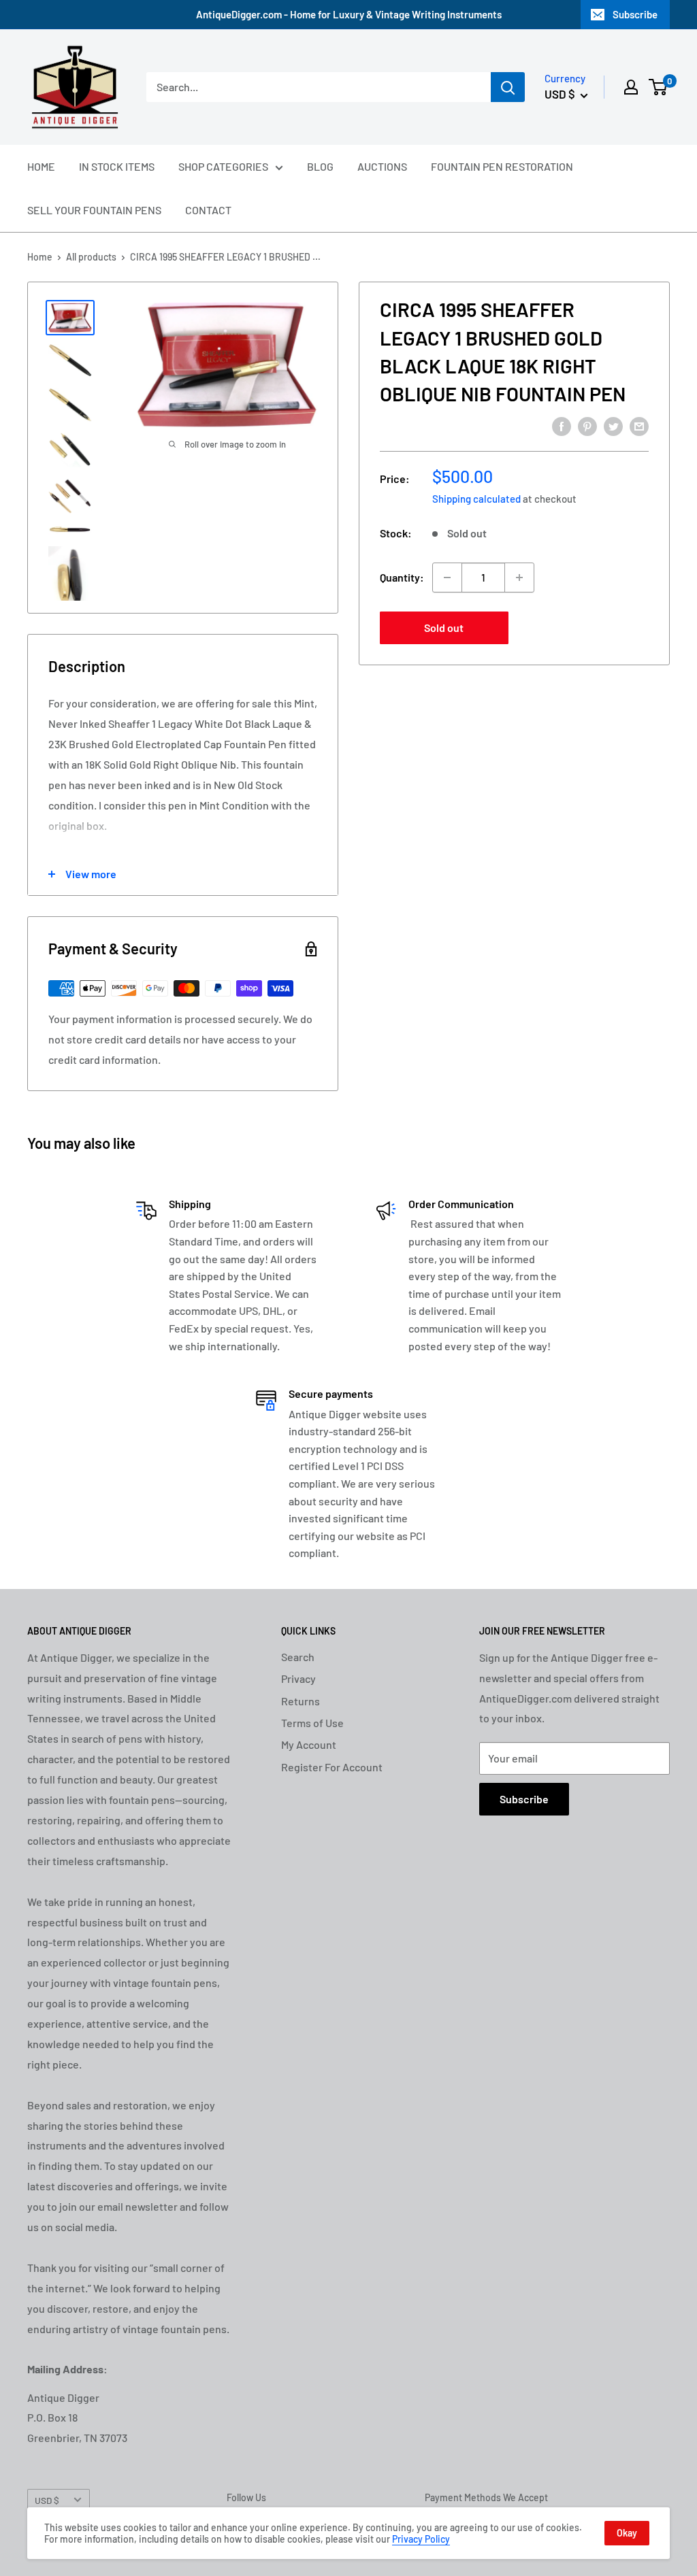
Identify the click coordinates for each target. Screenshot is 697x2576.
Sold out (444, 628)
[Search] (508, 87)
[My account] (631, 87)
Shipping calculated (476, 499)
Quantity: (402, 577)
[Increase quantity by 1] (519, 578)
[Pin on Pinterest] (587, 425)
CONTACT (208, 210)
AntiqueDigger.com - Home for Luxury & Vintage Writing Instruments (349, 14)
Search (298, 1657)
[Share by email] (639, 425)
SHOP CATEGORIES (223, 166)
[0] (659, 87)
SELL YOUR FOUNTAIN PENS (94, 210)
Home (40, 257)
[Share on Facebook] (562, 425)
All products (91, 257)
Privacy (298, 1678)
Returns (301, 1701)
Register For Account (332, 1767)
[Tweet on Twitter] (613, 425)
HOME (41, 166)
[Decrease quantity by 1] (447, 578)
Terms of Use (312, 1723)
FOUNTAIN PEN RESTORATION (502, 166)
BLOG (320, 166)
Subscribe (635, 14)
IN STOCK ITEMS (117, 166)
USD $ (47, 2500)
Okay (627, 2533)
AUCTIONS (382, 166)
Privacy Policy (421, 2539)
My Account (309, 1744)
